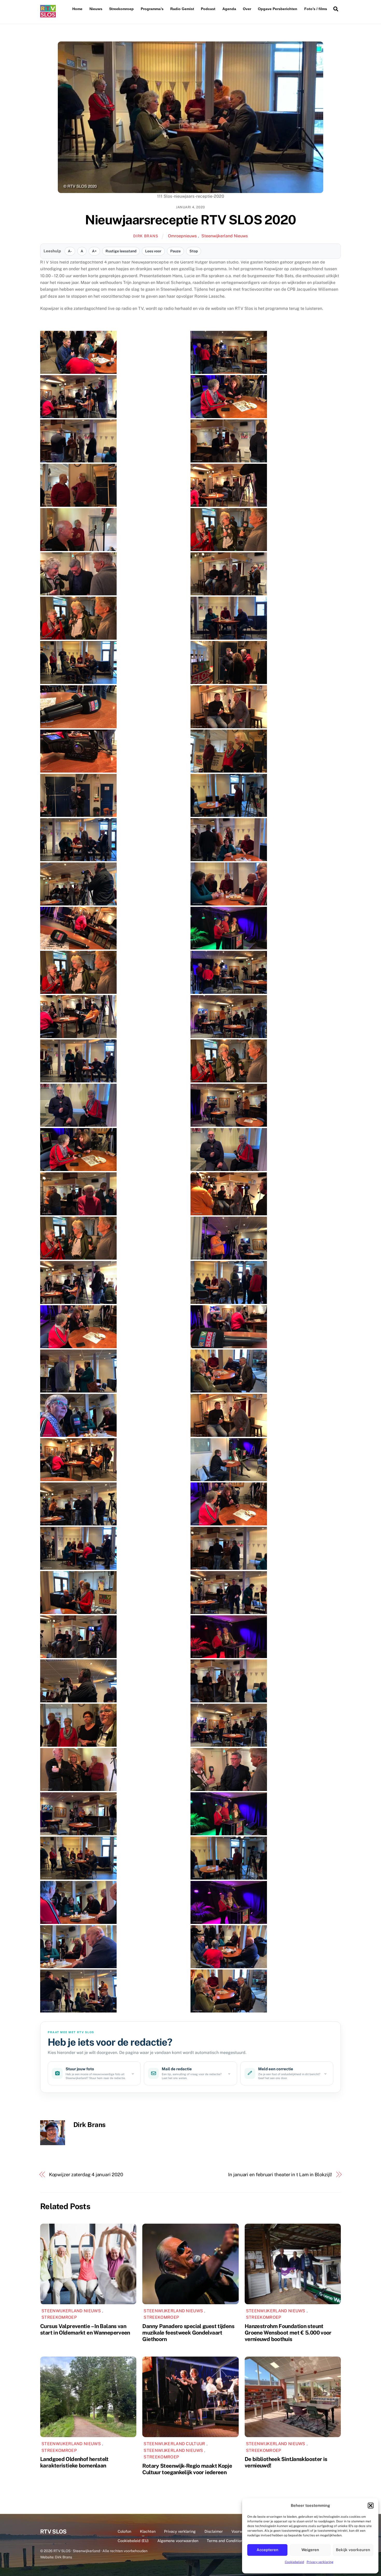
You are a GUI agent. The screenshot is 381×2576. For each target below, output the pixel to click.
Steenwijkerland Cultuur (174, 2444)
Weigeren (310, 2550)
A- (70, 251)
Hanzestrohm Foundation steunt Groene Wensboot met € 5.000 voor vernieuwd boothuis (288, 2333)
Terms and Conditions (226, 2541)
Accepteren (267, 2550)
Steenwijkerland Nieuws (225, 236)
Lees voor (153, 251)
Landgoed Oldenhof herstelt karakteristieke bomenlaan (74, 2462)
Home (77, 9)
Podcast (208, 9)
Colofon (124, 2531)
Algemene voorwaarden (178, 2541)
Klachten (148, 2531)
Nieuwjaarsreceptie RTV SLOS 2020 (190, 220)
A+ (94, 251)
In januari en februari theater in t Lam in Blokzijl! (280, 2175)
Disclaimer (214, 2531)
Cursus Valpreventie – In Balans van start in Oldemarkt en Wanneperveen (85, 2329)
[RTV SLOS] (48, 15)
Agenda (229, 9)
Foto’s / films (316, 9)
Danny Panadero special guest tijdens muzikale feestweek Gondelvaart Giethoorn (188, 2333)
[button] (371, 2506)
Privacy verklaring (320, 2562)
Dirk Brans (146, 236)
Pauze (175, 251)
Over (247, 9)
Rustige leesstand (121, 251)
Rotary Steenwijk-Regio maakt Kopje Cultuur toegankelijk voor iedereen (187, 2469)
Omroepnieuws (182, 236)
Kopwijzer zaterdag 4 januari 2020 (86, 2175)
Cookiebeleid (294, 2562)
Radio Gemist (182, 9)
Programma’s (152, 9)
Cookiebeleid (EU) (133, 2541)
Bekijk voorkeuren (353, 2550)
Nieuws (96, 9)
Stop (194, 251)
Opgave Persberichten (278, 9)
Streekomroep (121, 9)
